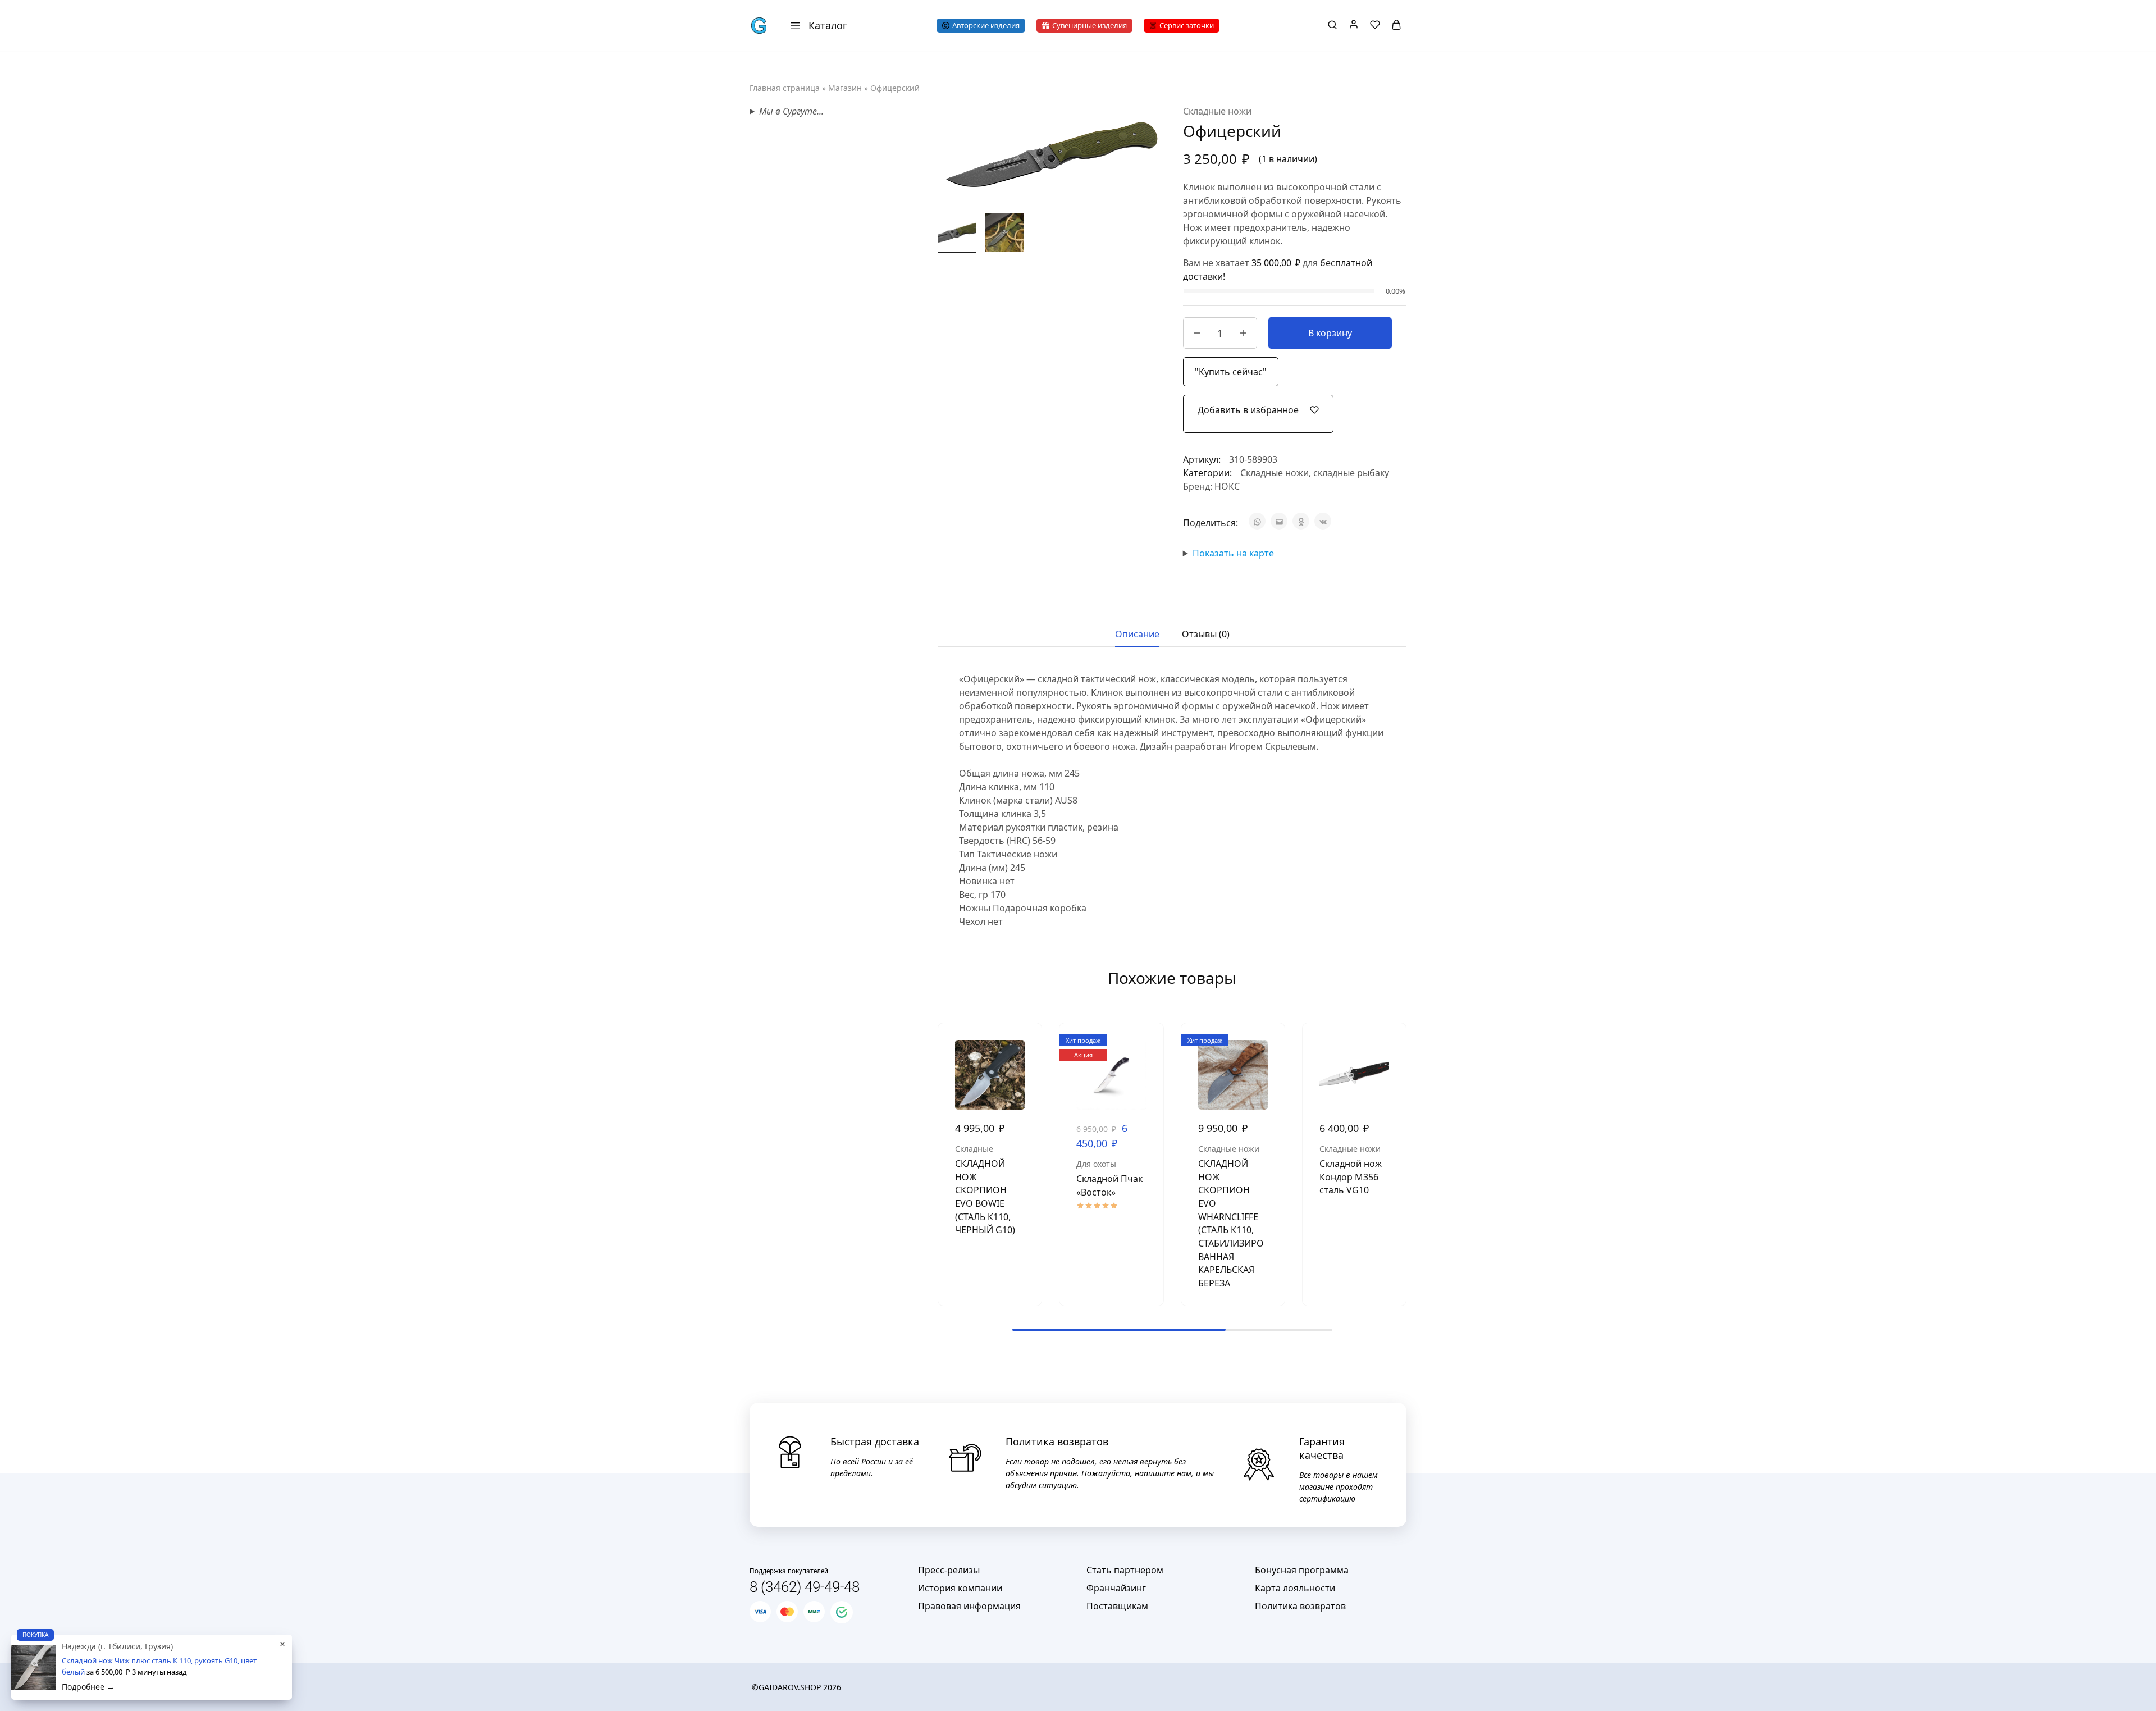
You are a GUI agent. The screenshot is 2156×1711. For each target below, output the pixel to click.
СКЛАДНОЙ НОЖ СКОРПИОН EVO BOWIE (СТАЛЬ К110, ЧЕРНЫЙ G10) (985, 1197)
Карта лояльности (1295, 1588)
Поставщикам (1117, 1606)
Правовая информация (969, 1606)
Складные (974, 1149)
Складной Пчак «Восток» (1109, 1185)
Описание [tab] (1137, 634)
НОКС (1227, 486)
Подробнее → (88, 1687)
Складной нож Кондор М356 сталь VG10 (1351, 1177)
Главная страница (785, 88)
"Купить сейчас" (1231, 372)
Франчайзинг (1116, 1588)
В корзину (1330, 333)
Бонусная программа (1302, 1570)
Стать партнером (1125, 1570)
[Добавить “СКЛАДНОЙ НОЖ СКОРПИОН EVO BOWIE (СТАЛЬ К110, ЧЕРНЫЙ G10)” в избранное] (1025, 1074)
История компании (960, 1588)
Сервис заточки (1187, 25)
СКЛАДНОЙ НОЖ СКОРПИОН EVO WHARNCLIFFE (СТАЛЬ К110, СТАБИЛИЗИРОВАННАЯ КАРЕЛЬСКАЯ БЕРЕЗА (1231, 1223)
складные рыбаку (1351, 473)
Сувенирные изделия (1090, 25)
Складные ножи (1217, 111)
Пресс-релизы (949, 1570)
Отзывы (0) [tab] (1206, 634)
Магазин (845, 88)
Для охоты (1096, 1164)
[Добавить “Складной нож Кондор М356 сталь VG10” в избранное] (1389, 1074)
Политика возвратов (1300, 1606)
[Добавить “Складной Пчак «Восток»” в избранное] (1146, 1074)
